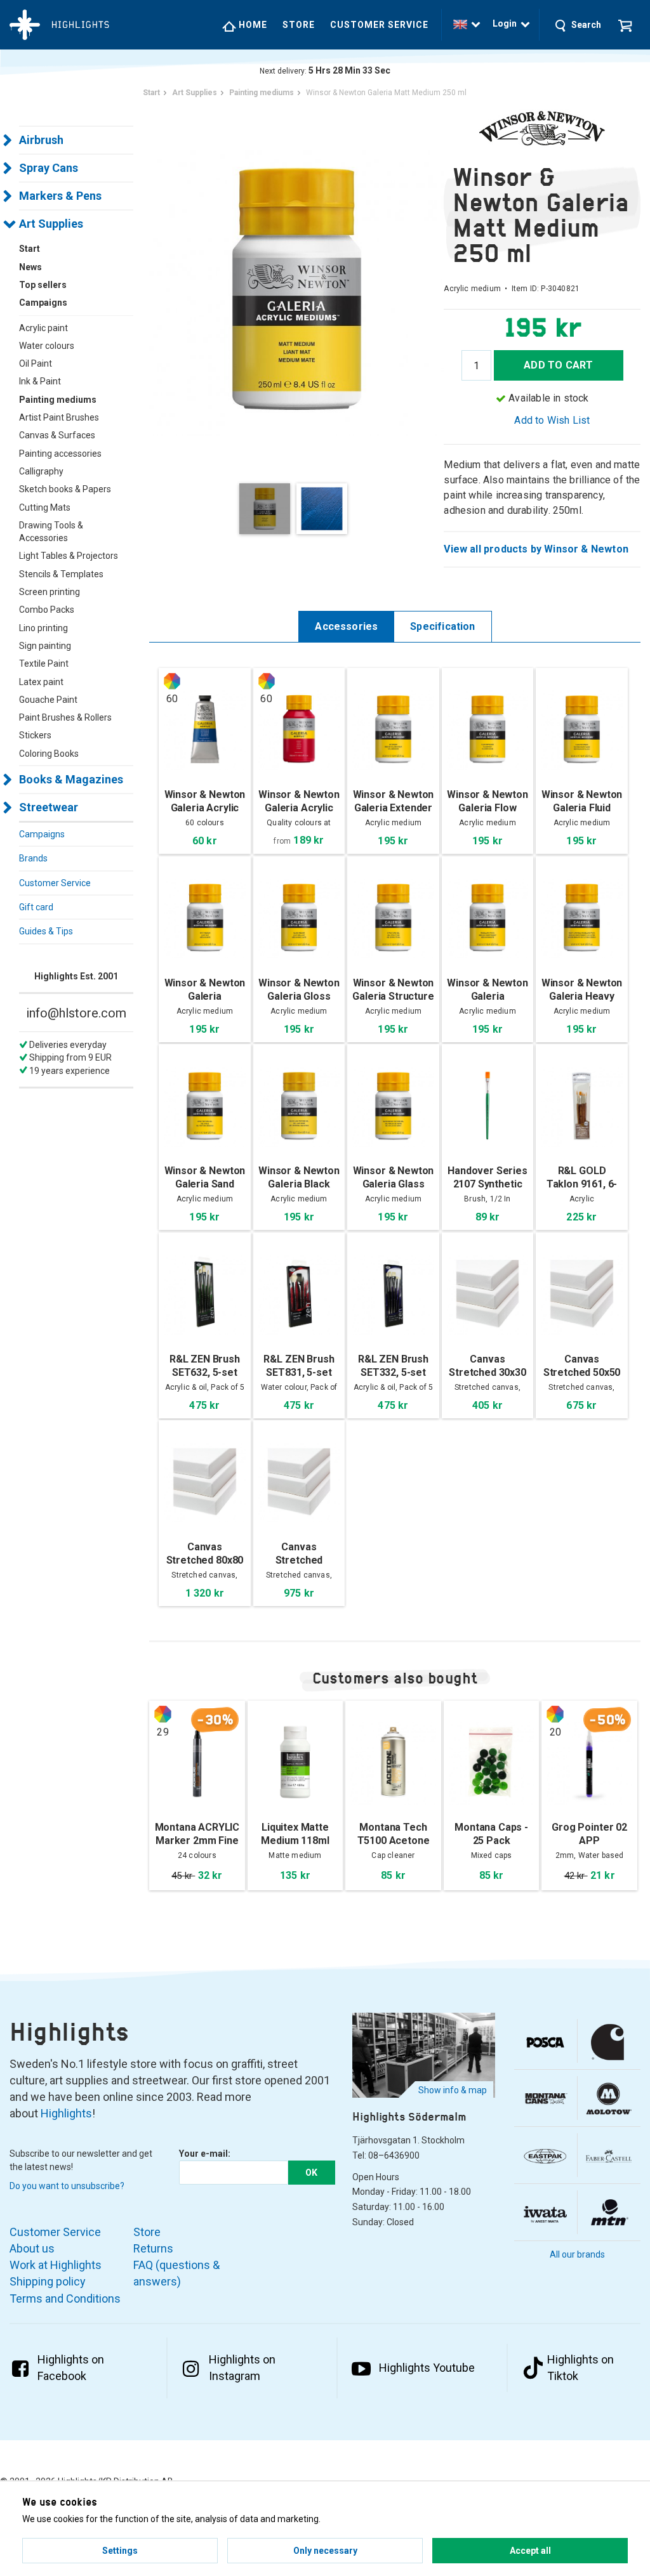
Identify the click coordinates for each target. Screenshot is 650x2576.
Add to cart (558, 365)
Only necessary (325, 2551)
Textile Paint (44, 664)
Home (252, 25)
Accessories (346, 626)
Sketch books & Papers (65, 489)
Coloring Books (49, 754)
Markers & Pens (60, 196)
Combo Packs (47, 610)
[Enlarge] (296, 288)
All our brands (577, 2254)
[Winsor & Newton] (542, 129)
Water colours (47, 346)
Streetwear (49, 807)
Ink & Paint (40, 381)
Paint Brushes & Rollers (65, 717)
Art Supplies (51, 224)
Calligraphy (41, 471)
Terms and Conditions (65, 2298)
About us (32, 2248)
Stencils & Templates (61, 574)
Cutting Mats (45, 507)
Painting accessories (60, 454)
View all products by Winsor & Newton (536, 549)
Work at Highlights (56, 2265)
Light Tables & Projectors (69, 556)
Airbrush (41, 140)
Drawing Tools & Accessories (51, 532)
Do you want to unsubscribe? (67, 2186)
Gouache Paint (48, 700)
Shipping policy (48, 2281)
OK (311, 2173)
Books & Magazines (71, 779)
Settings (120, 2551)
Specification (442, 626)
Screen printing (50, 592)
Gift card (36, 907)
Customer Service (379, 25)
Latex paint (41, 682)
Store (299, 25)
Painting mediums (58, 400)
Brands (33, 858)
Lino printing (43, 628)
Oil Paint (36, 363)
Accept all (530, 2551)
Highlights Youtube (427, 2368)
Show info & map (453, 2090)
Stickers (35, 735)
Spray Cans (49, 168)
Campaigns (42, 834)
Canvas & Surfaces (57, 435)
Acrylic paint (43, 328)
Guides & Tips (46, 931)
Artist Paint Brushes (59, 417)
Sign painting (45, 646)
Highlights (66, 2113)
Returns (153, 2248)
